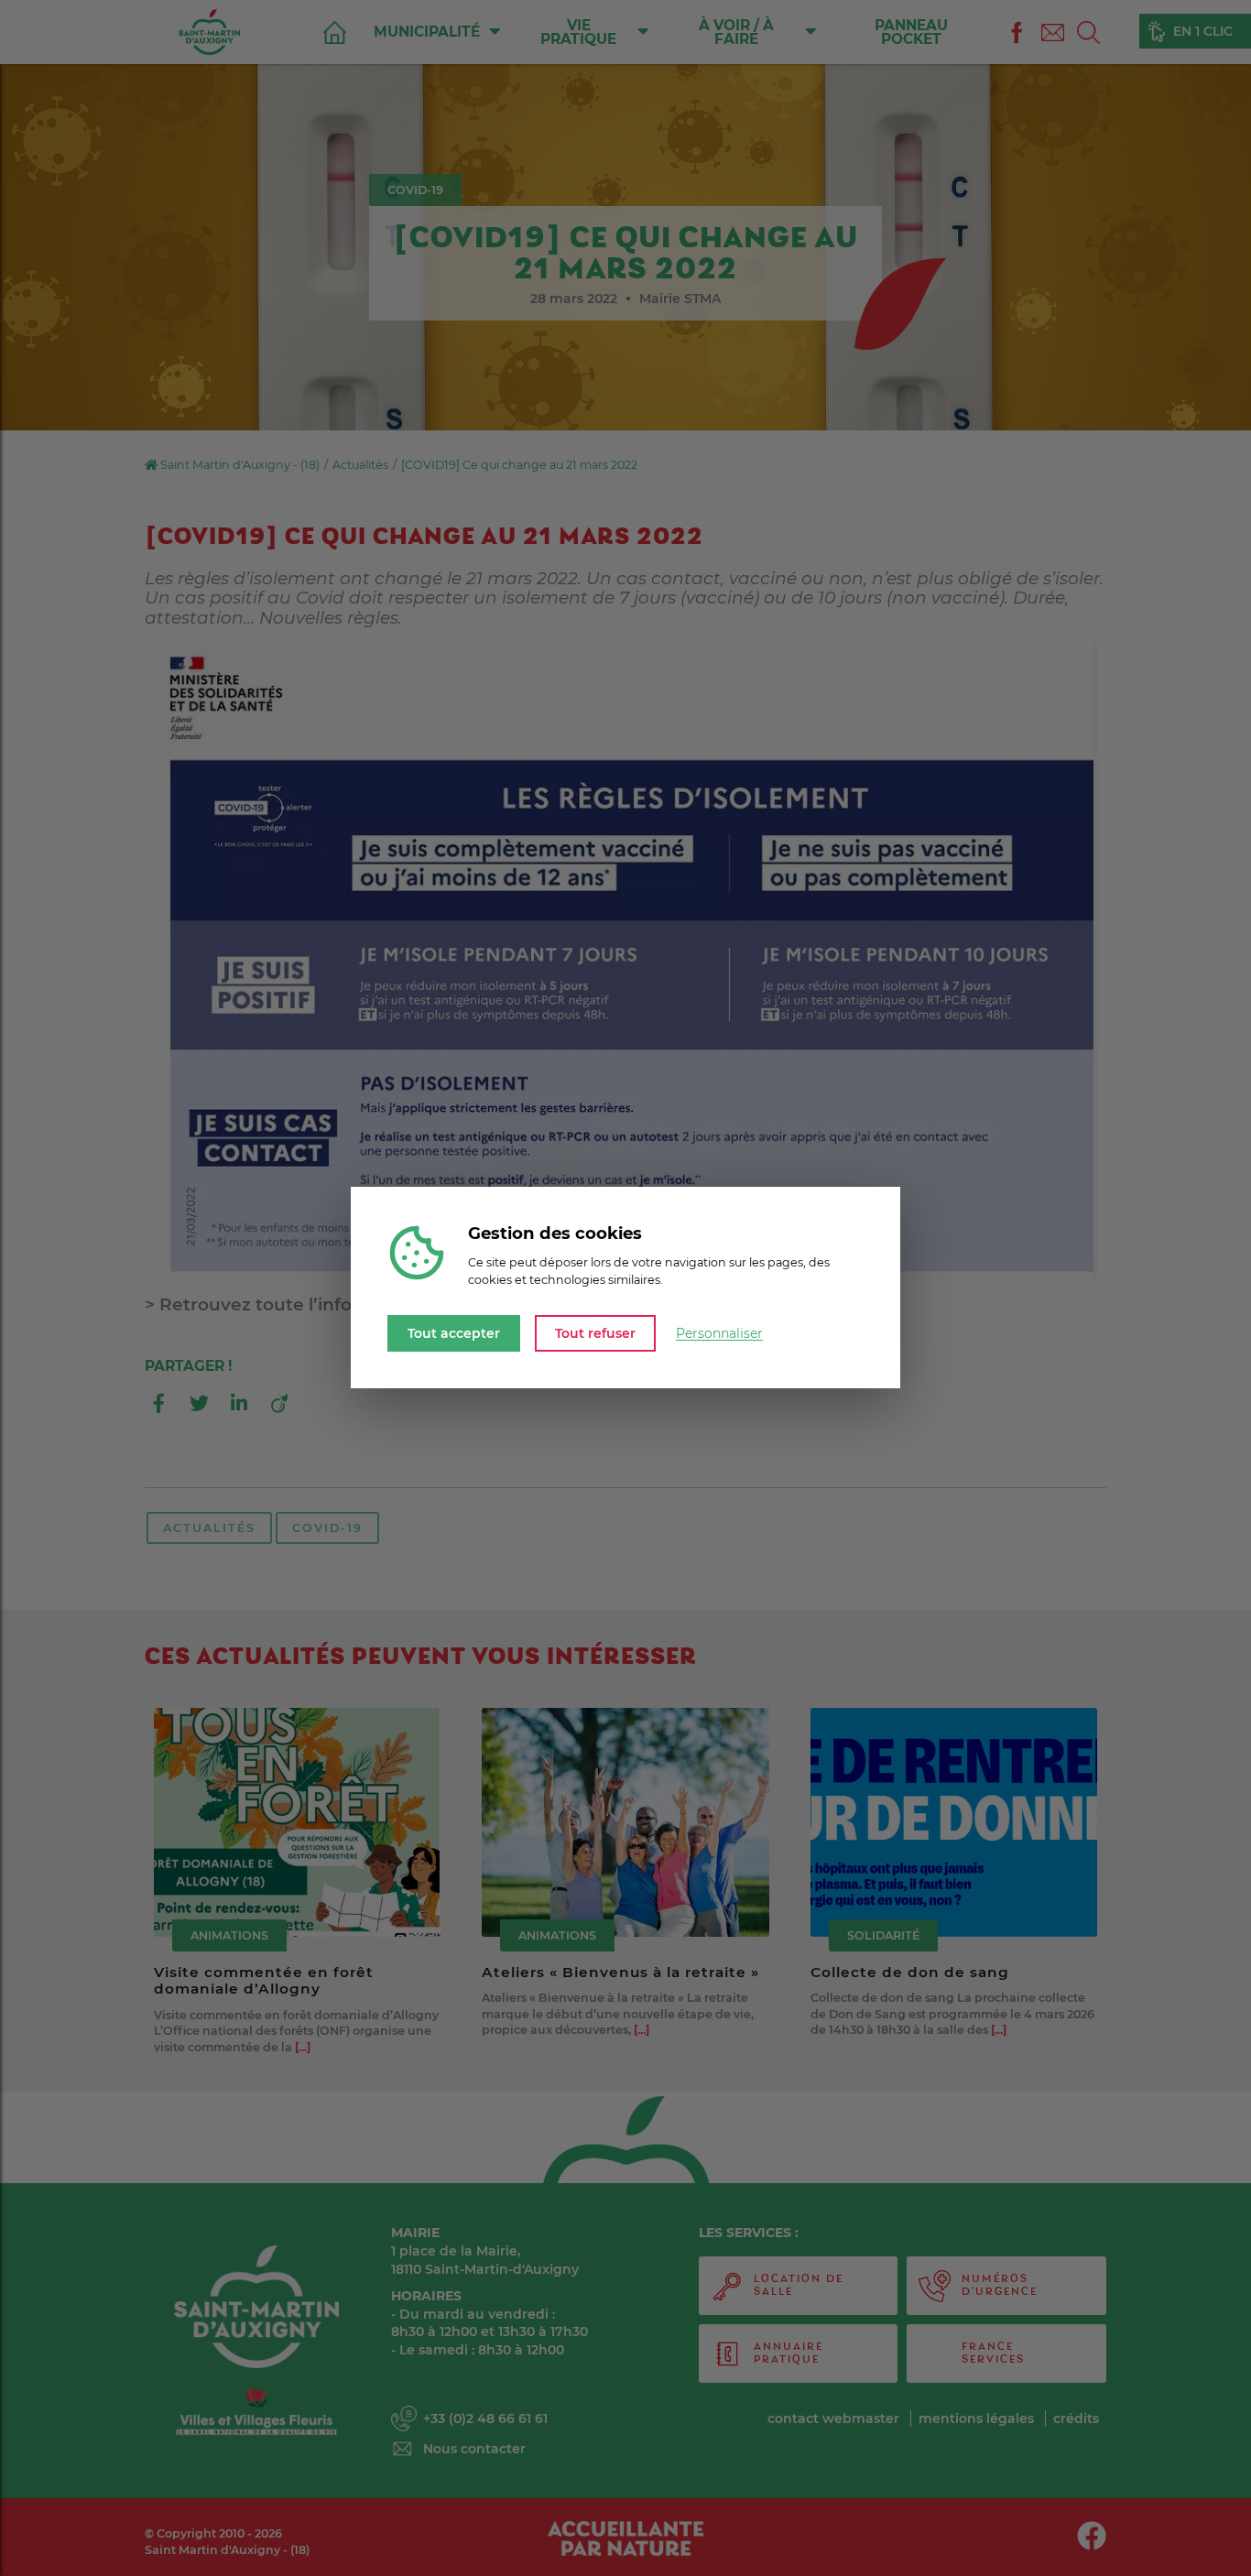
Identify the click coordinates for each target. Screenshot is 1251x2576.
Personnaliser (719, 1333)
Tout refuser (595, 1333)
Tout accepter (454, 1333)
